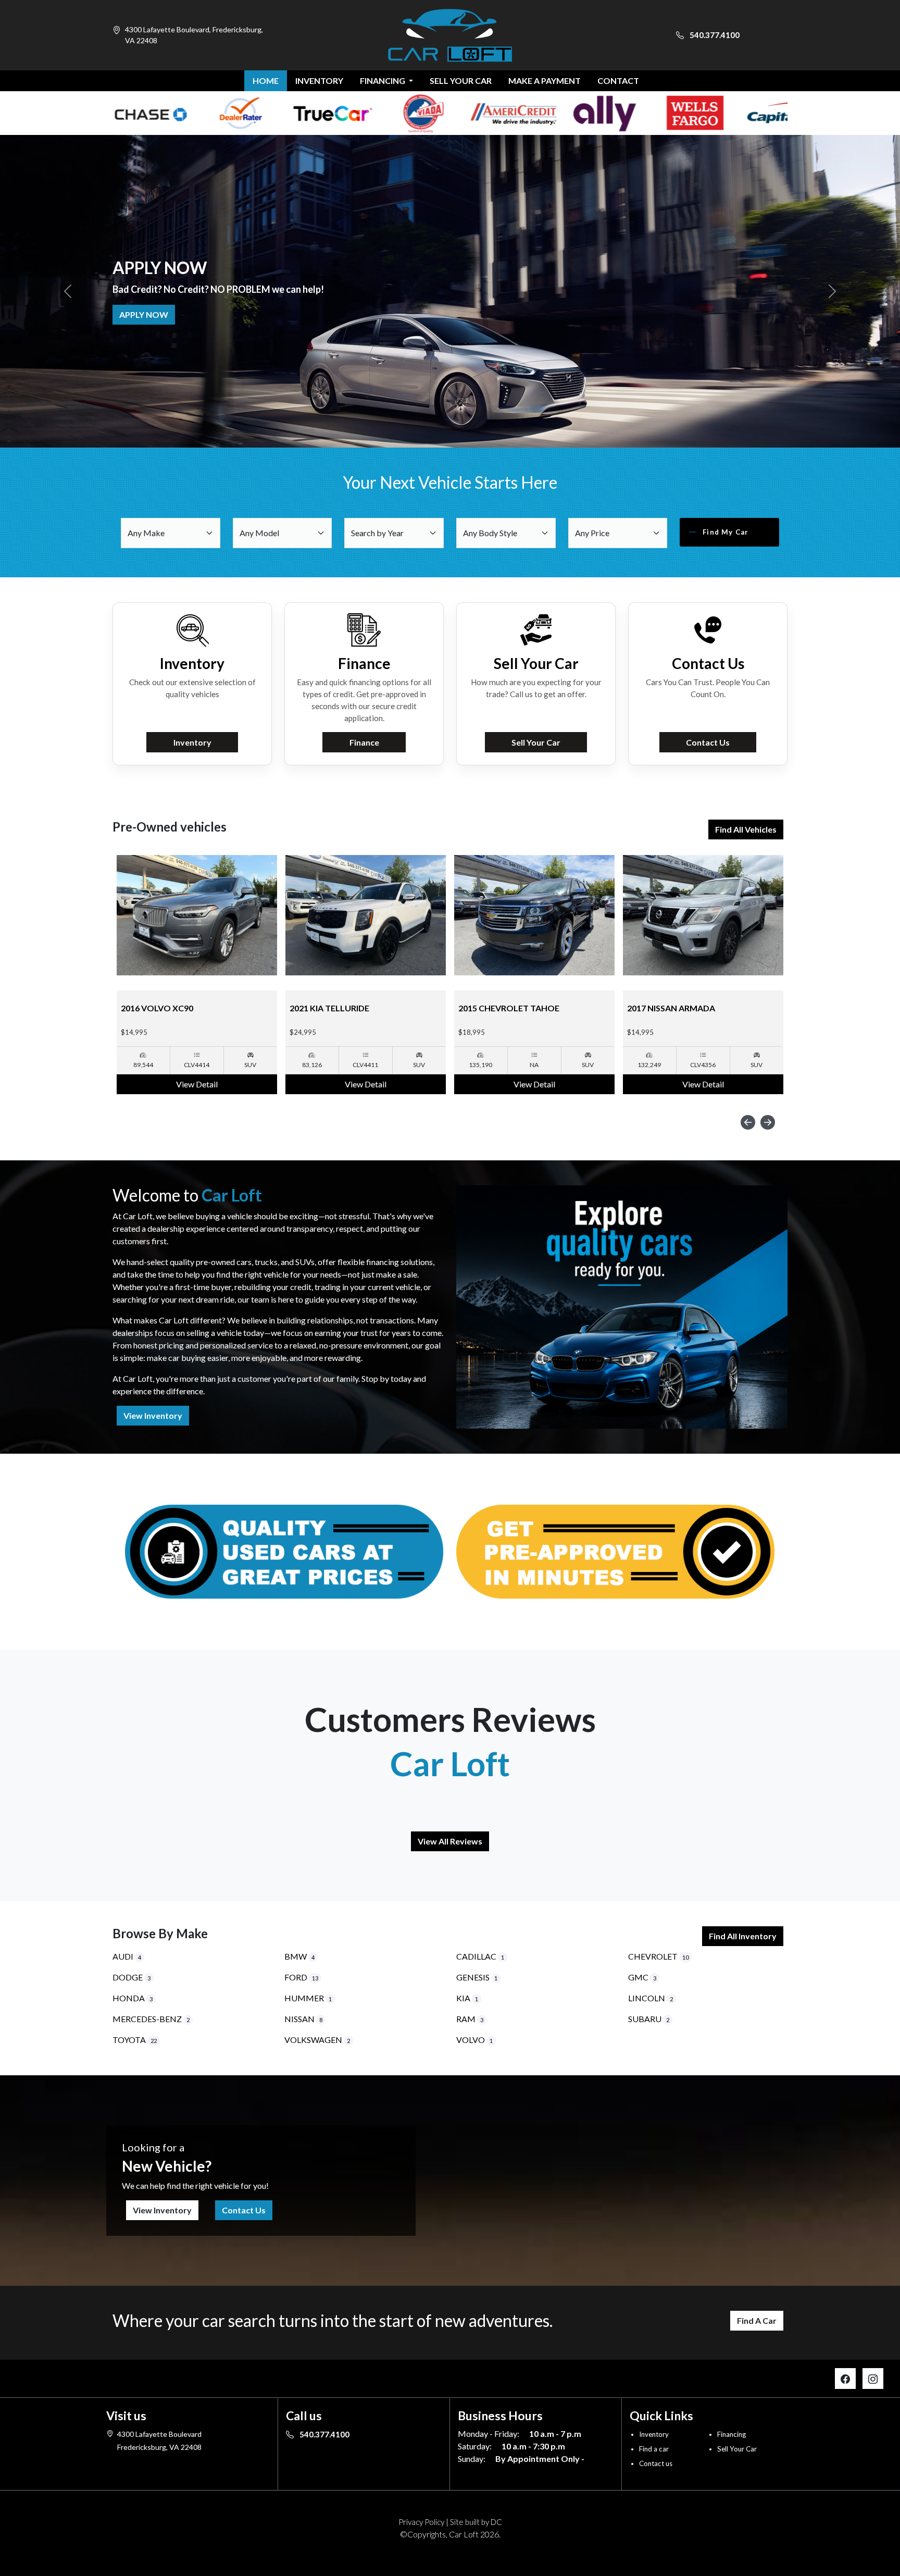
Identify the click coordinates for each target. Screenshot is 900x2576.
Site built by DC (476, 2522)
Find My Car (726, 532)
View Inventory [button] (153, 1415)
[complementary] (869, 2545)
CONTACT (618, 80)
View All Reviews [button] (450, 1841)
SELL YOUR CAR (461, 80)
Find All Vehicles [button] (746, 829)
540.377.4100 (714, 35)
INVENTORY (319, 80)
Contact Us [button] (244, 2210)
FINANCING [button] (383, 80)
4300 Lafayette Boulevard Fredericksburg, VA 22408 (159, 2441)
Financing (732, 2434)
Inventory (192, 742)
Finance (364, 742)
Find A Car (757, 2320)
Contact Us (708, 742)
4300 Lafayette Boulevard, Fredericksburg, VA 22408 (194, 35)
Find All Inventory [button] (743, 1936)
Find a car (654, 2449)
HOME (266, 80)
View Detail (197, 1084)
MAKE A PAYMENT (545, 80)
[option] (197, 975)
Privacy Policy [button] (421, 2522)
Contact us (656, 2463)
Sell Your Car (150, 314)
